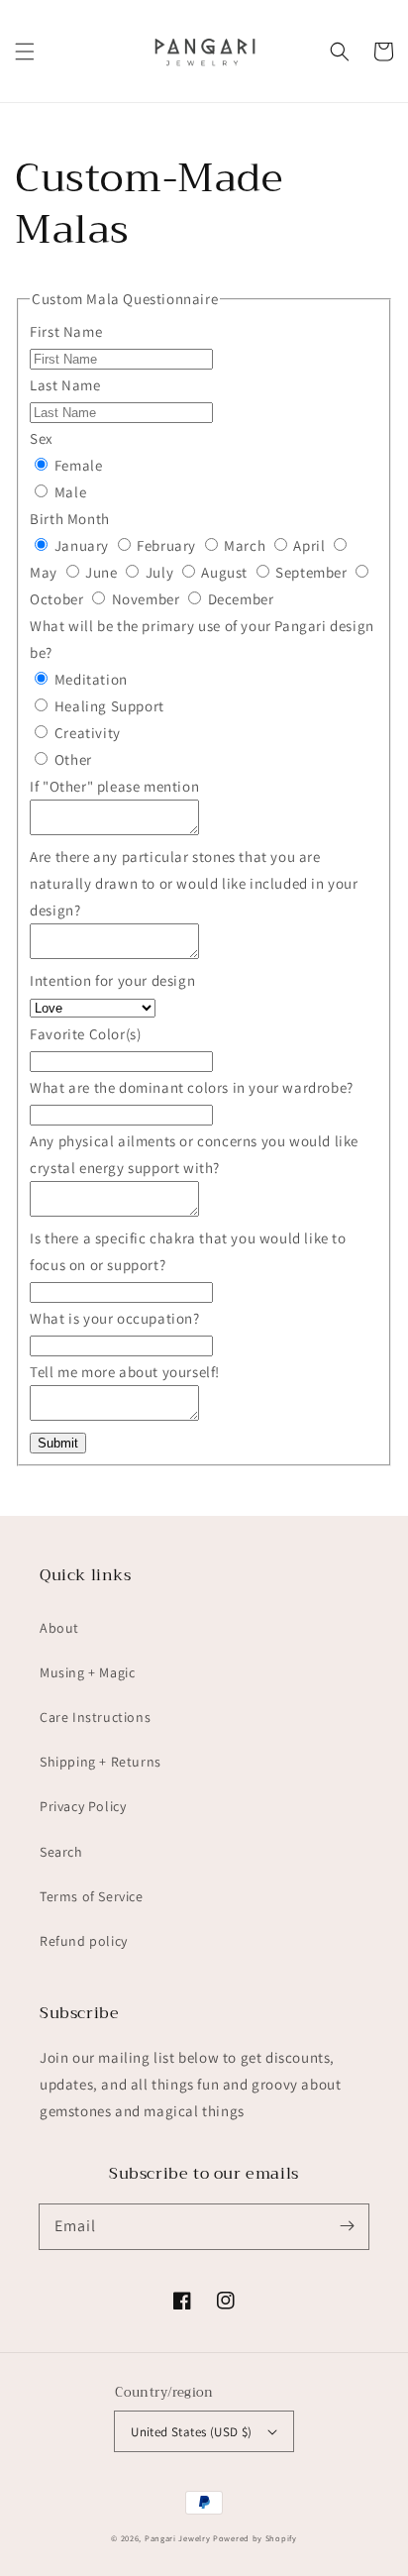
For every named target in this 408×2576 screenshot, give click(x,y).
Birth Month (70, 519)
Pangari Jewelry (178, 2538)
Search (61, 1852)
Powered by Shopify (255, 2538)
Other (71, 759)
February (167, 545)
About (59, 1628)
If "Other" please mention (114, 786)
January (81, 545)
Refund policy (84, 1941)
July (159, 572)
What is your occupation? (114, 1318)
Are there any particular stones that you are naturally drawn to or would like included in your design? (194, 883)
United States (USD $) (191, 2432)
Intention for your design (112, 980)
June (102, 572)
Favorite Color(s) (85, 1034)
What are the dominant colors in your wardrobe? (192, 1087)
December (239, 599)
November (146, 599)
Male (68, 492)
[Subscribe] (347, 2226)
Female (76, 465)
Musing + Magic (87, 1672)
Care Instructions (95, 1717)
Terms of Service (92, 1896)
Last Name (65, 385)
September (312, 572)
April (309, 545)
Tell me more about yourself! (125, 1372)
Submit (58, 1443)
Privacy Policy (83, 1806)
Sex (42, 438)
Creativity (86, 733)
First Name (66, 331)
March (245, 545)
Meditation (89, 679)
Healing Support (107, 706)
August (225, 572)
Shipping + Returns (101, 1762)
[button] (25, 52)
